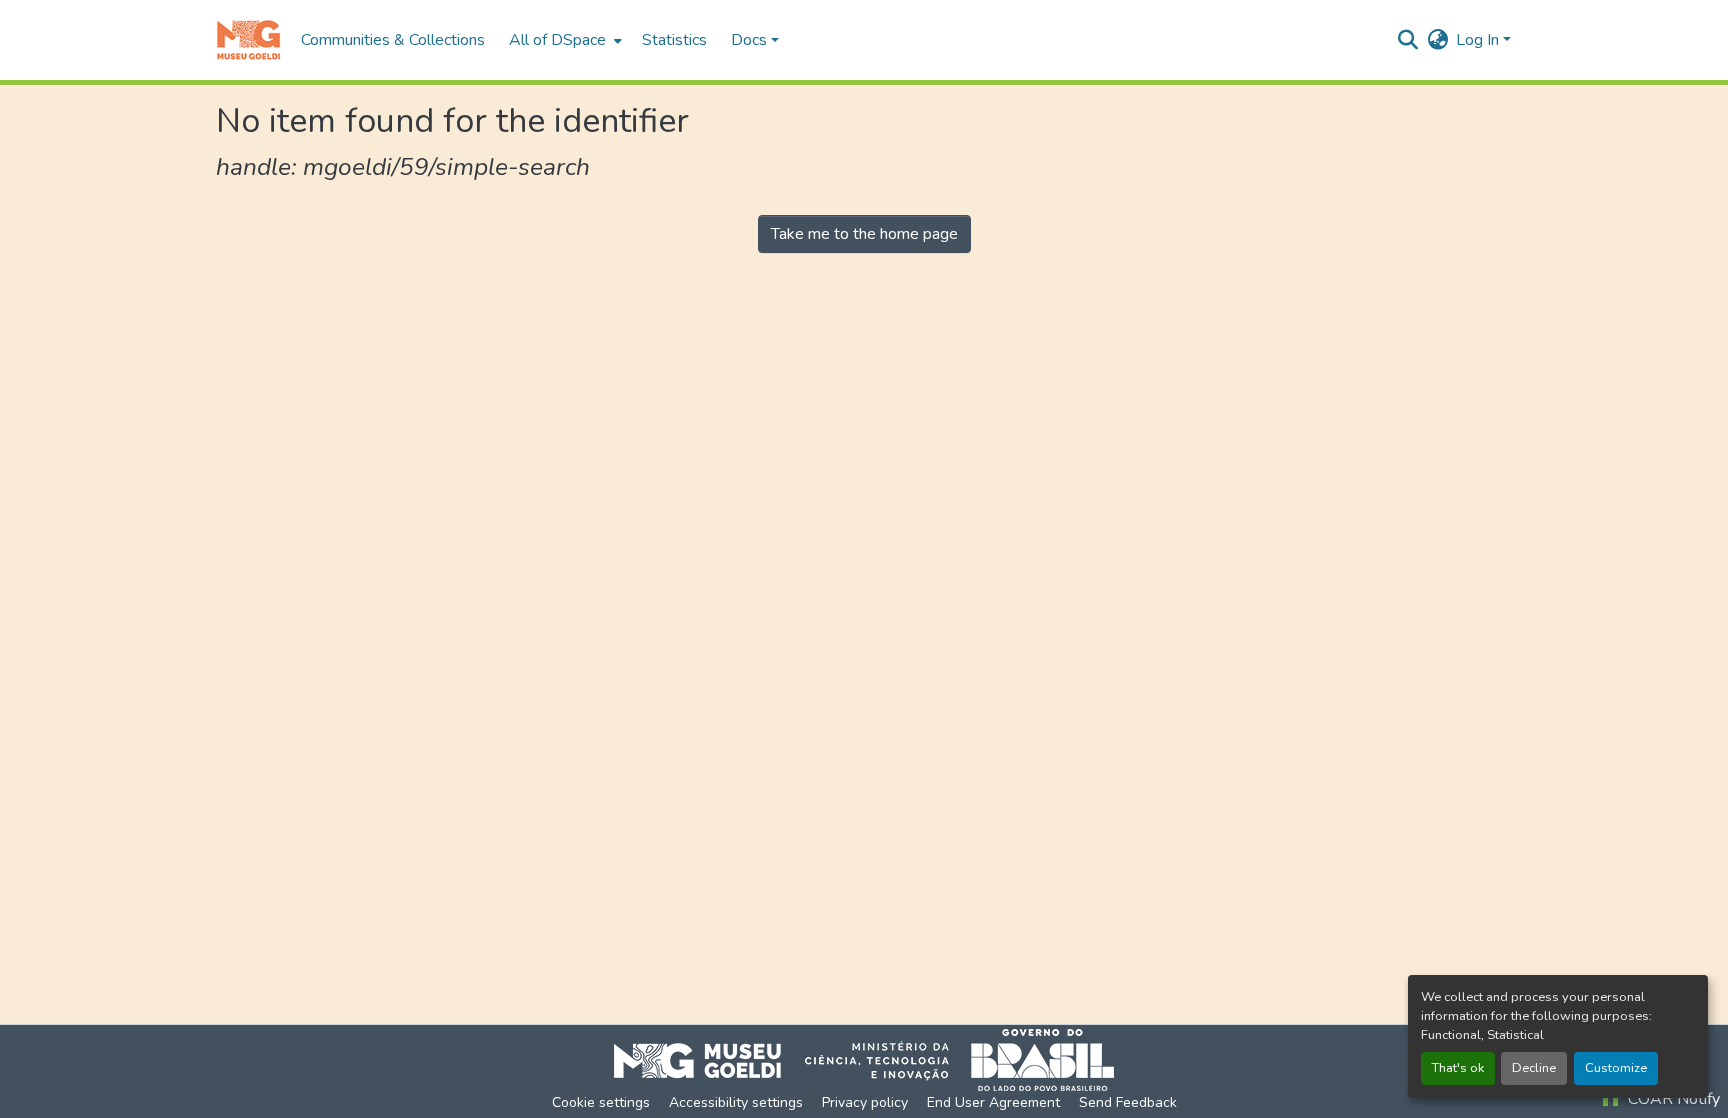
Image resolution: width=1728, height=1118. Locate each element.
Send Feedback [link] (1128, 1102)
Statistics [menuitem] (674, 40)
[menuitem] (563, 40)
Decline (1534, 1068)
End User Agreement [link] (993, 1102)
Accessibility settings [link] (736, 1102)
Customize (1616, 1068)
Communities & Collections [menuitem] (393, 40)
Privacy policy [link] (865, 1102)
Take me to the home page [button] (864, 234)
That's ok (1458, 1068)
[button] (248, 40)
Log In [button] (1479, 40)
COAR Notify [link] (1672, 1099)
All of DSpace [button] (557, 40)
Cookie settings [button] (601, 1102)
